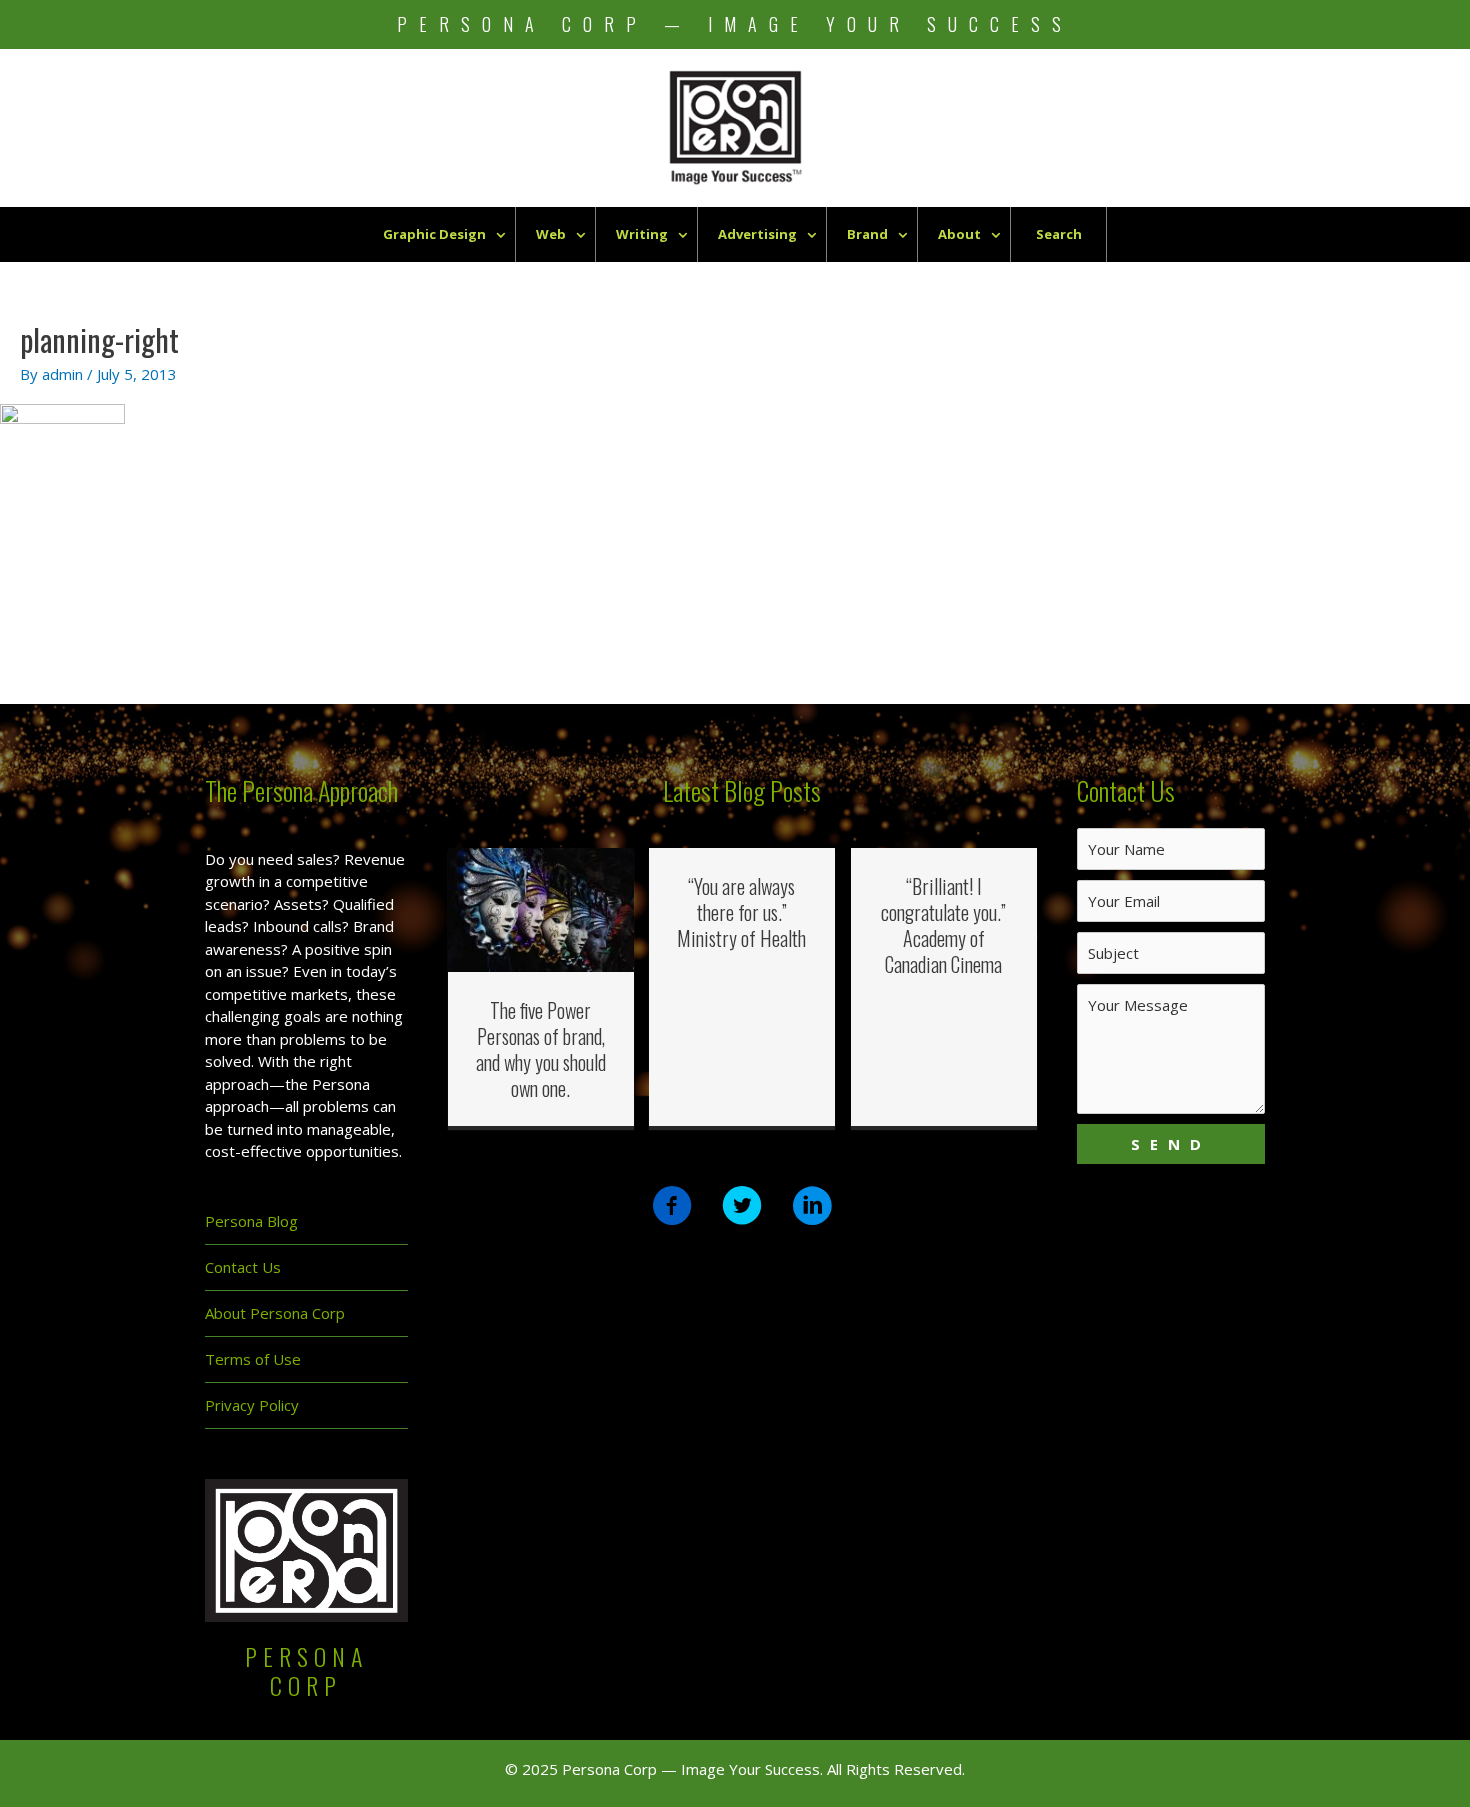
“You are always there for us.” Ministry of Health (741, 912)
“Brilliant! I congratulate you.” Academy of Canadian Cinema (943, 925)
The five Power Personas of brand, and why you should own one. (541, 1049)
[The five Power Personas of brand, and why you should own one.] (541, 908)
